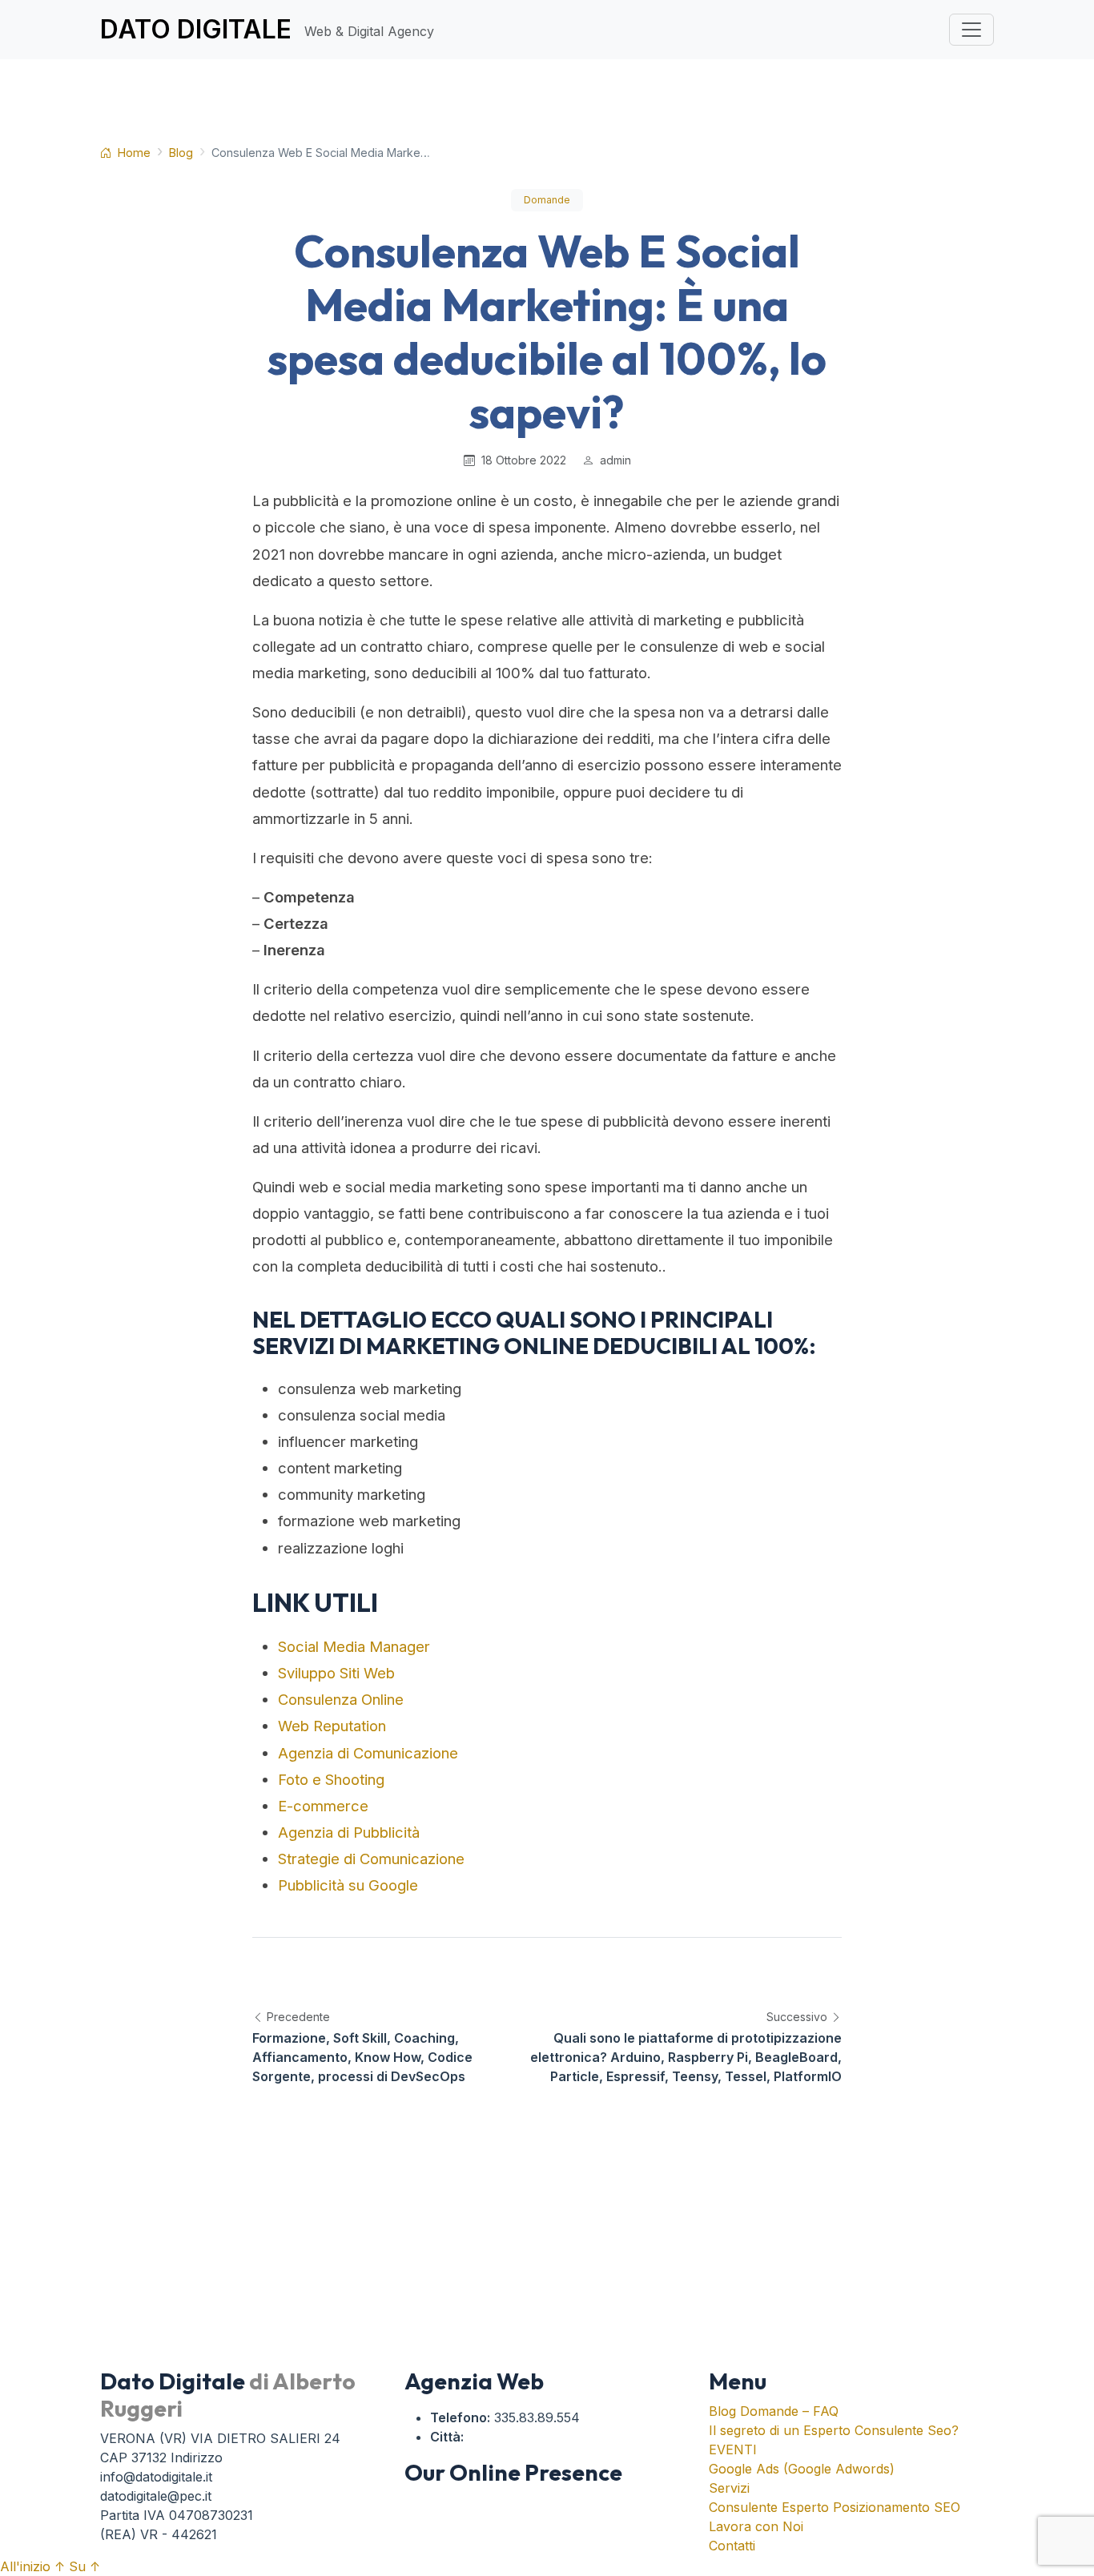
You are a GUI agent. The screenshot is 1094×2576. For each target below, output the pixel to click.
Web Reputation (332, 1726)
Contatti (732, 2546)
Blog (181, 153)
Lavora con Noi (756, 2526)
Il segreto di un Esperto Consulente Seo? (834, 2430)
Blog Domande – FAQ (774, 2411)
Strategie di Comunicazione (371, 1859)
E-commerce (323, 1806)
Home (133, 153)
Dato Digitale (267, 29)
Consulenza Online (341, 1699)
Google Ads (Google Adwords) (802, 2469)
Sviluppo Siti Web (336, 1673)
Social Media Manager (354, 1646)
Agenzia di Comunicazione (368, 1753)
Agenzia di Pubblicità (349, 1832)
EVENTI (733, 2449)
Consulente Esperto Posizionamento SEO (835, 2507)
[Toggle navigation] (971, 30)
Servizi (729, 2488)
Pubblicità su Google (348, 1885)
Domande (547, 200)
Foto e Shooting (331, 1779)
